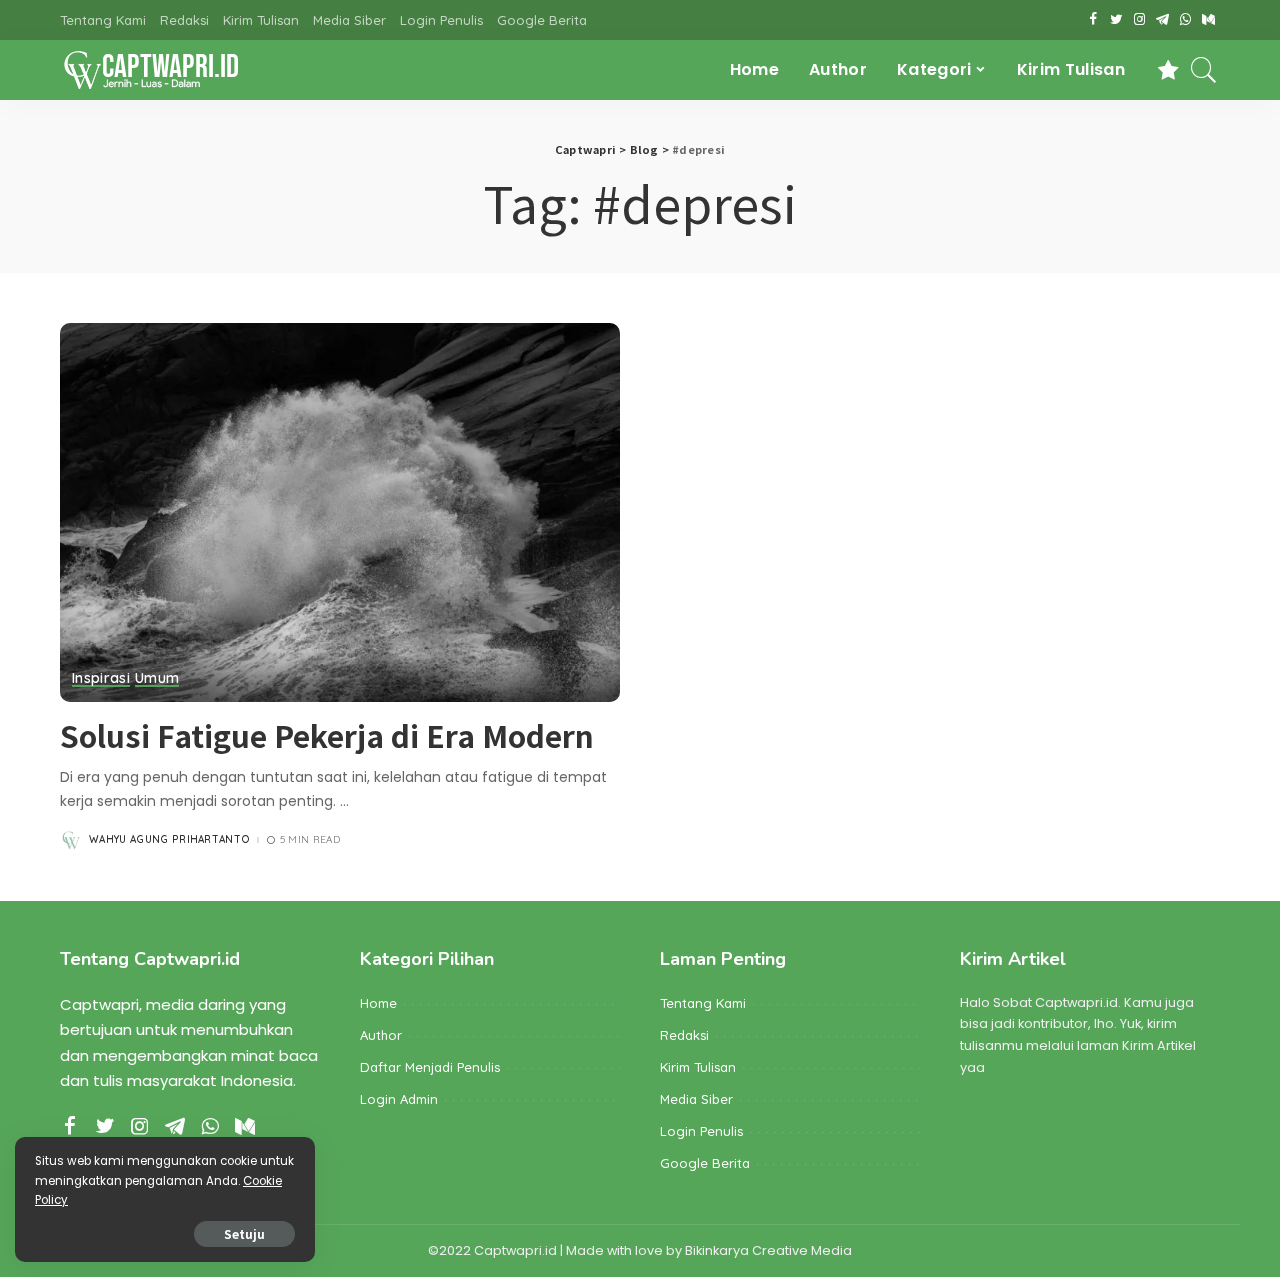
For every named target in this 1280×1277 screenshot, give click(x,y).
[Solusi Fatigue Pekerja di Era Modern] (340, 512)
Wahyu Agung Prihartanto (169, 840)
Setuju (244, 1233)
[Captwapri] (150, 70)
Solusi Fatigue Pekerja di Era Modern (327, 735)
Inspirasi (101, 679)
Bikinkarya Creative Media (768, 1250)
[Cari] (1204, 70)
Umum (157, 679)
